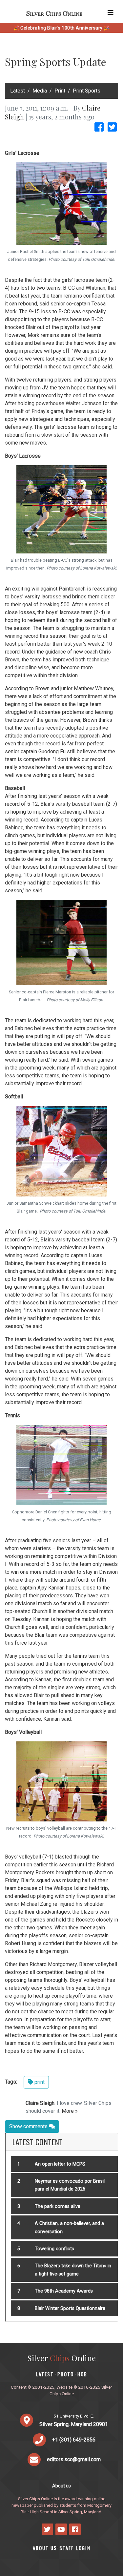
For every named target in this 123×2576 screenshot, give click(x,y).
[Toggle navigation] (111, 13)
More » (70, 2111)
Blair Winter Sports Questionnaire (70, 2308)
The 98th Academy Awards (64, 2291)
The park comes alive (58, 2206)
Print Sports (87, 91)
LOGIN (83, 2548)
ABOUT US (45, 2548)
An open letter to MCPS (60, 2164)
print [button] (39, 2082)
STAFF (67, 2548)
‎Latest (18, 91)
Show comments (29, 2126)
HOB (82, 2374)
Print (60, 91)
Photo (66, 2374)
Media (40, 91)
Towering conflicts (54, 2249)
